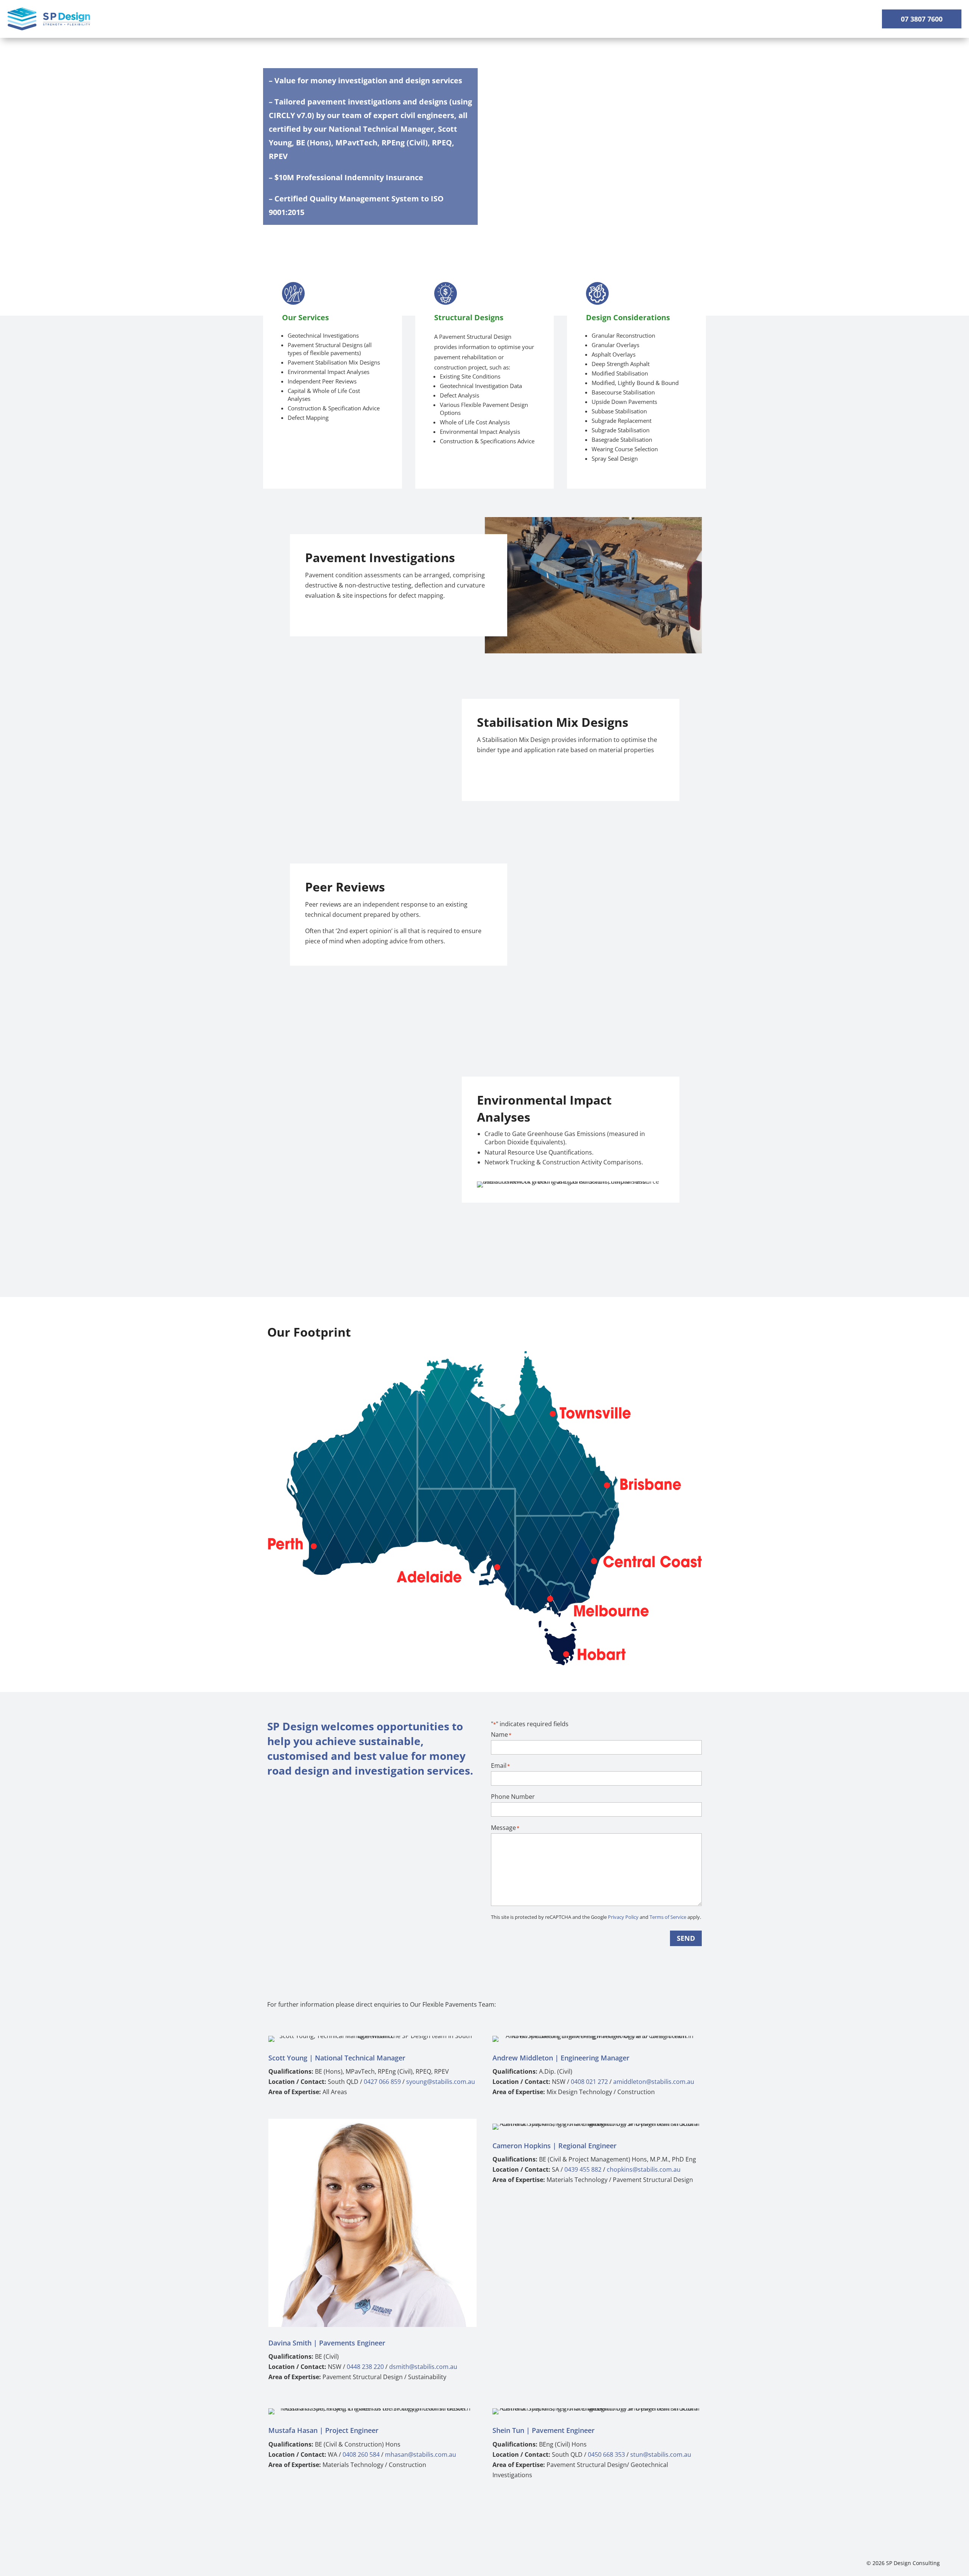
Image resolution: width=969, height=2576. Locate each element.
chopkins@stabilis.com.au (644, 2169)
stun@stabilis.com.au (661, 2454)
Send (686, 1938)
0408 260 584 (361, 2454)
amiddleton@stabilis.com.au (654, 2082)
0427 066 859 (382, 2082)
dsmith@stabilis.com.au (423, 2367)
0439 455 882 (583, 2169)
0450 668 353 (606, 2454)
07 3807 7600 (922, 19)
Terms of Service (668, 1917)
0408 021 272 (589, 2082)
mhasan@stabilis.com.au (421, 2454)
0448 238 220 (365, 2367)
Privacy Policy (623, 1917)
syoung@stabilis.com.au (441, 2082)
